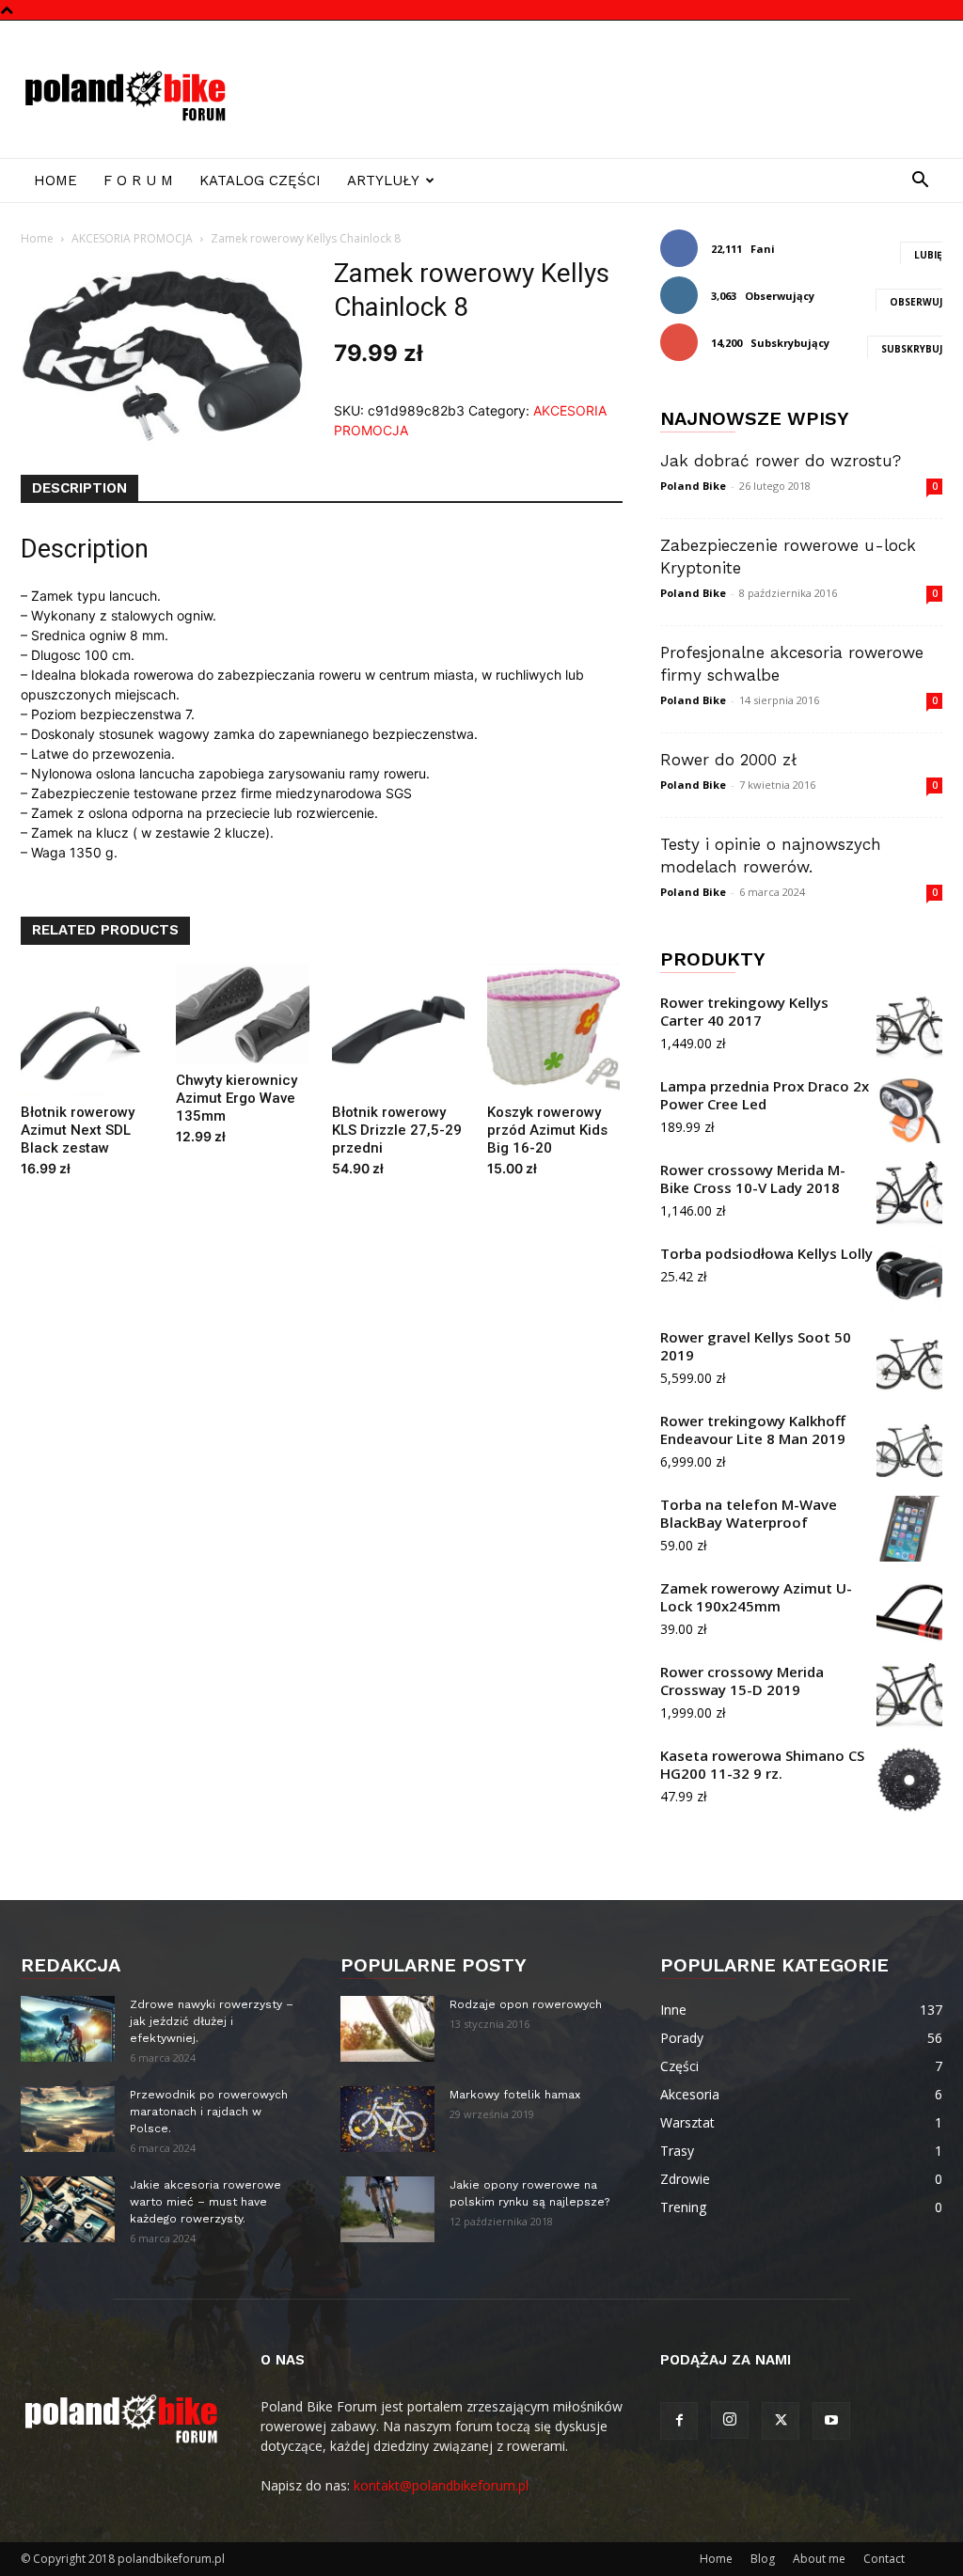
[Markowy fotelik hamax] (387, 2119)
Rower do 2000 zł (728, 760)
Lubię (928, 255)
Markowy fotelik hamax (515, 2095)
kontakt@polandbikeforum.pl (441, 2485)
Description (79, 488)
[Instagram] (730, 2420)
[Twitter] (781, 2421)
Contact (884, 2559)
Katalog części (260, 181)
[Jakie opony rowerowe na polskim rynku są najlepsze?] (387, 2209)
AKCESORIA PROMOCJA (132, 238)
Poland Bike (693, 486)
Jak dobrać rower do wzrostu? (781, 461)
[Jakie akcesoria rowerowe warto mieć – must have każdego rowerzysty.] (68, 2209)
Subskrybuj (912, 349)
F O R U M (138, 181)
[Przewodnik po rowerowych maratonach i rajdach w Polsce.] (68, 2119)
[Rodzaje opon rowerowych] (387, 2029)
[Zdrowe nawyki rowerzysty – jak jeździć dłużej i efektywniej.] (68, 2029)
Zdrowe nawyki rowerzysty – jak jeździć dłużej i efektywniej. (212, 2021)
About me (819, 2559)
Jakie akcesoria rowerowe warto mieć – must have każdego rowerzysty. (205, 2202)
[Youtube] (831, 2421)
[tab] (79, 489)
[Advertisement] (600, 89)
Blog (763, 2559)
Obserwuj (916, 302)
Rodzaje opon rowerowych (526, 2004)
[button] (920, 182)
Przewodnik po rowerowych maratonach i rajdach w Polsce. (209, 2112)
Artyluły (383, 181)
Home (55, 181)
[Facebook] (679, 2421)
